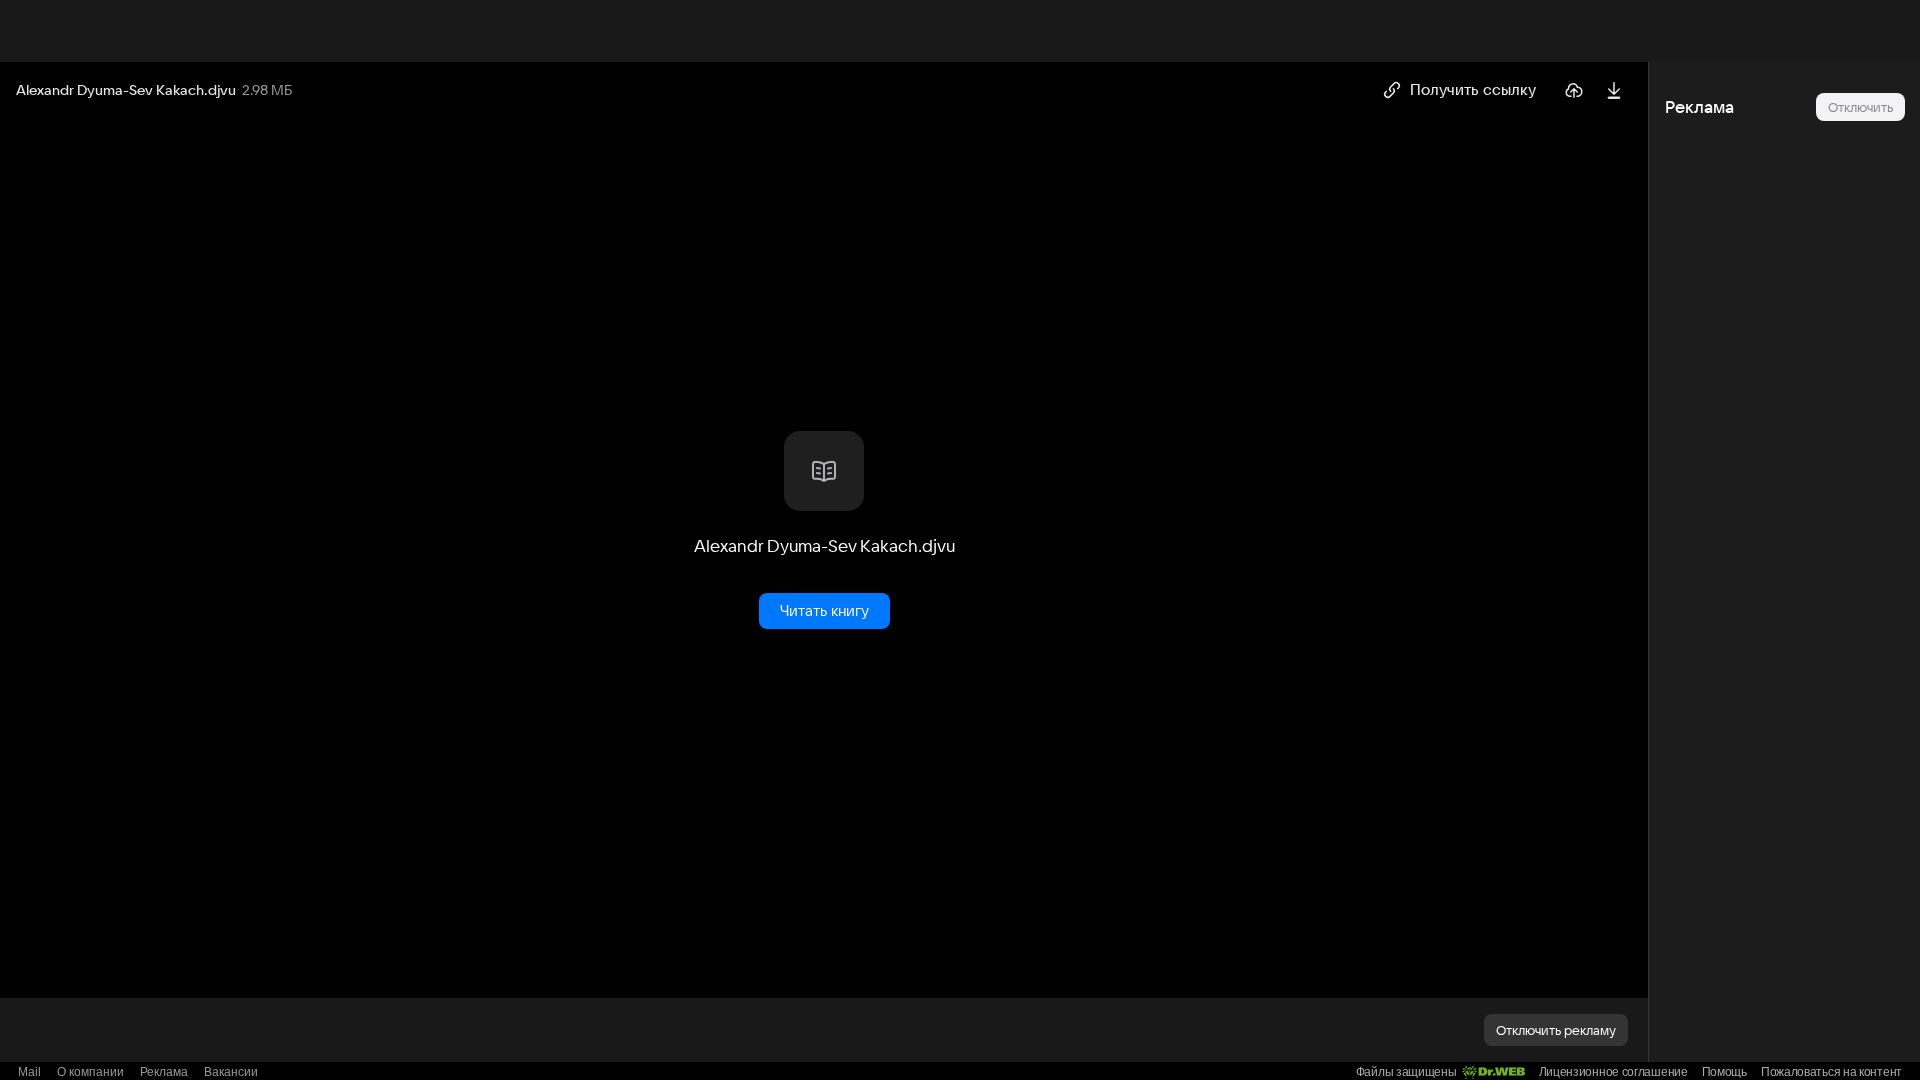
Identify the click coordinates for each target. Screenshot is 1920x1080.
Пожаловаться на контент (1831, 1072)
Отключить (1860, 107)
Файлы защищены (1406, 1072)
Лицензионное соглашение (1613, 1072)
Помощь (1724, 1072)
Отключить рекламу (1556, 1030)
